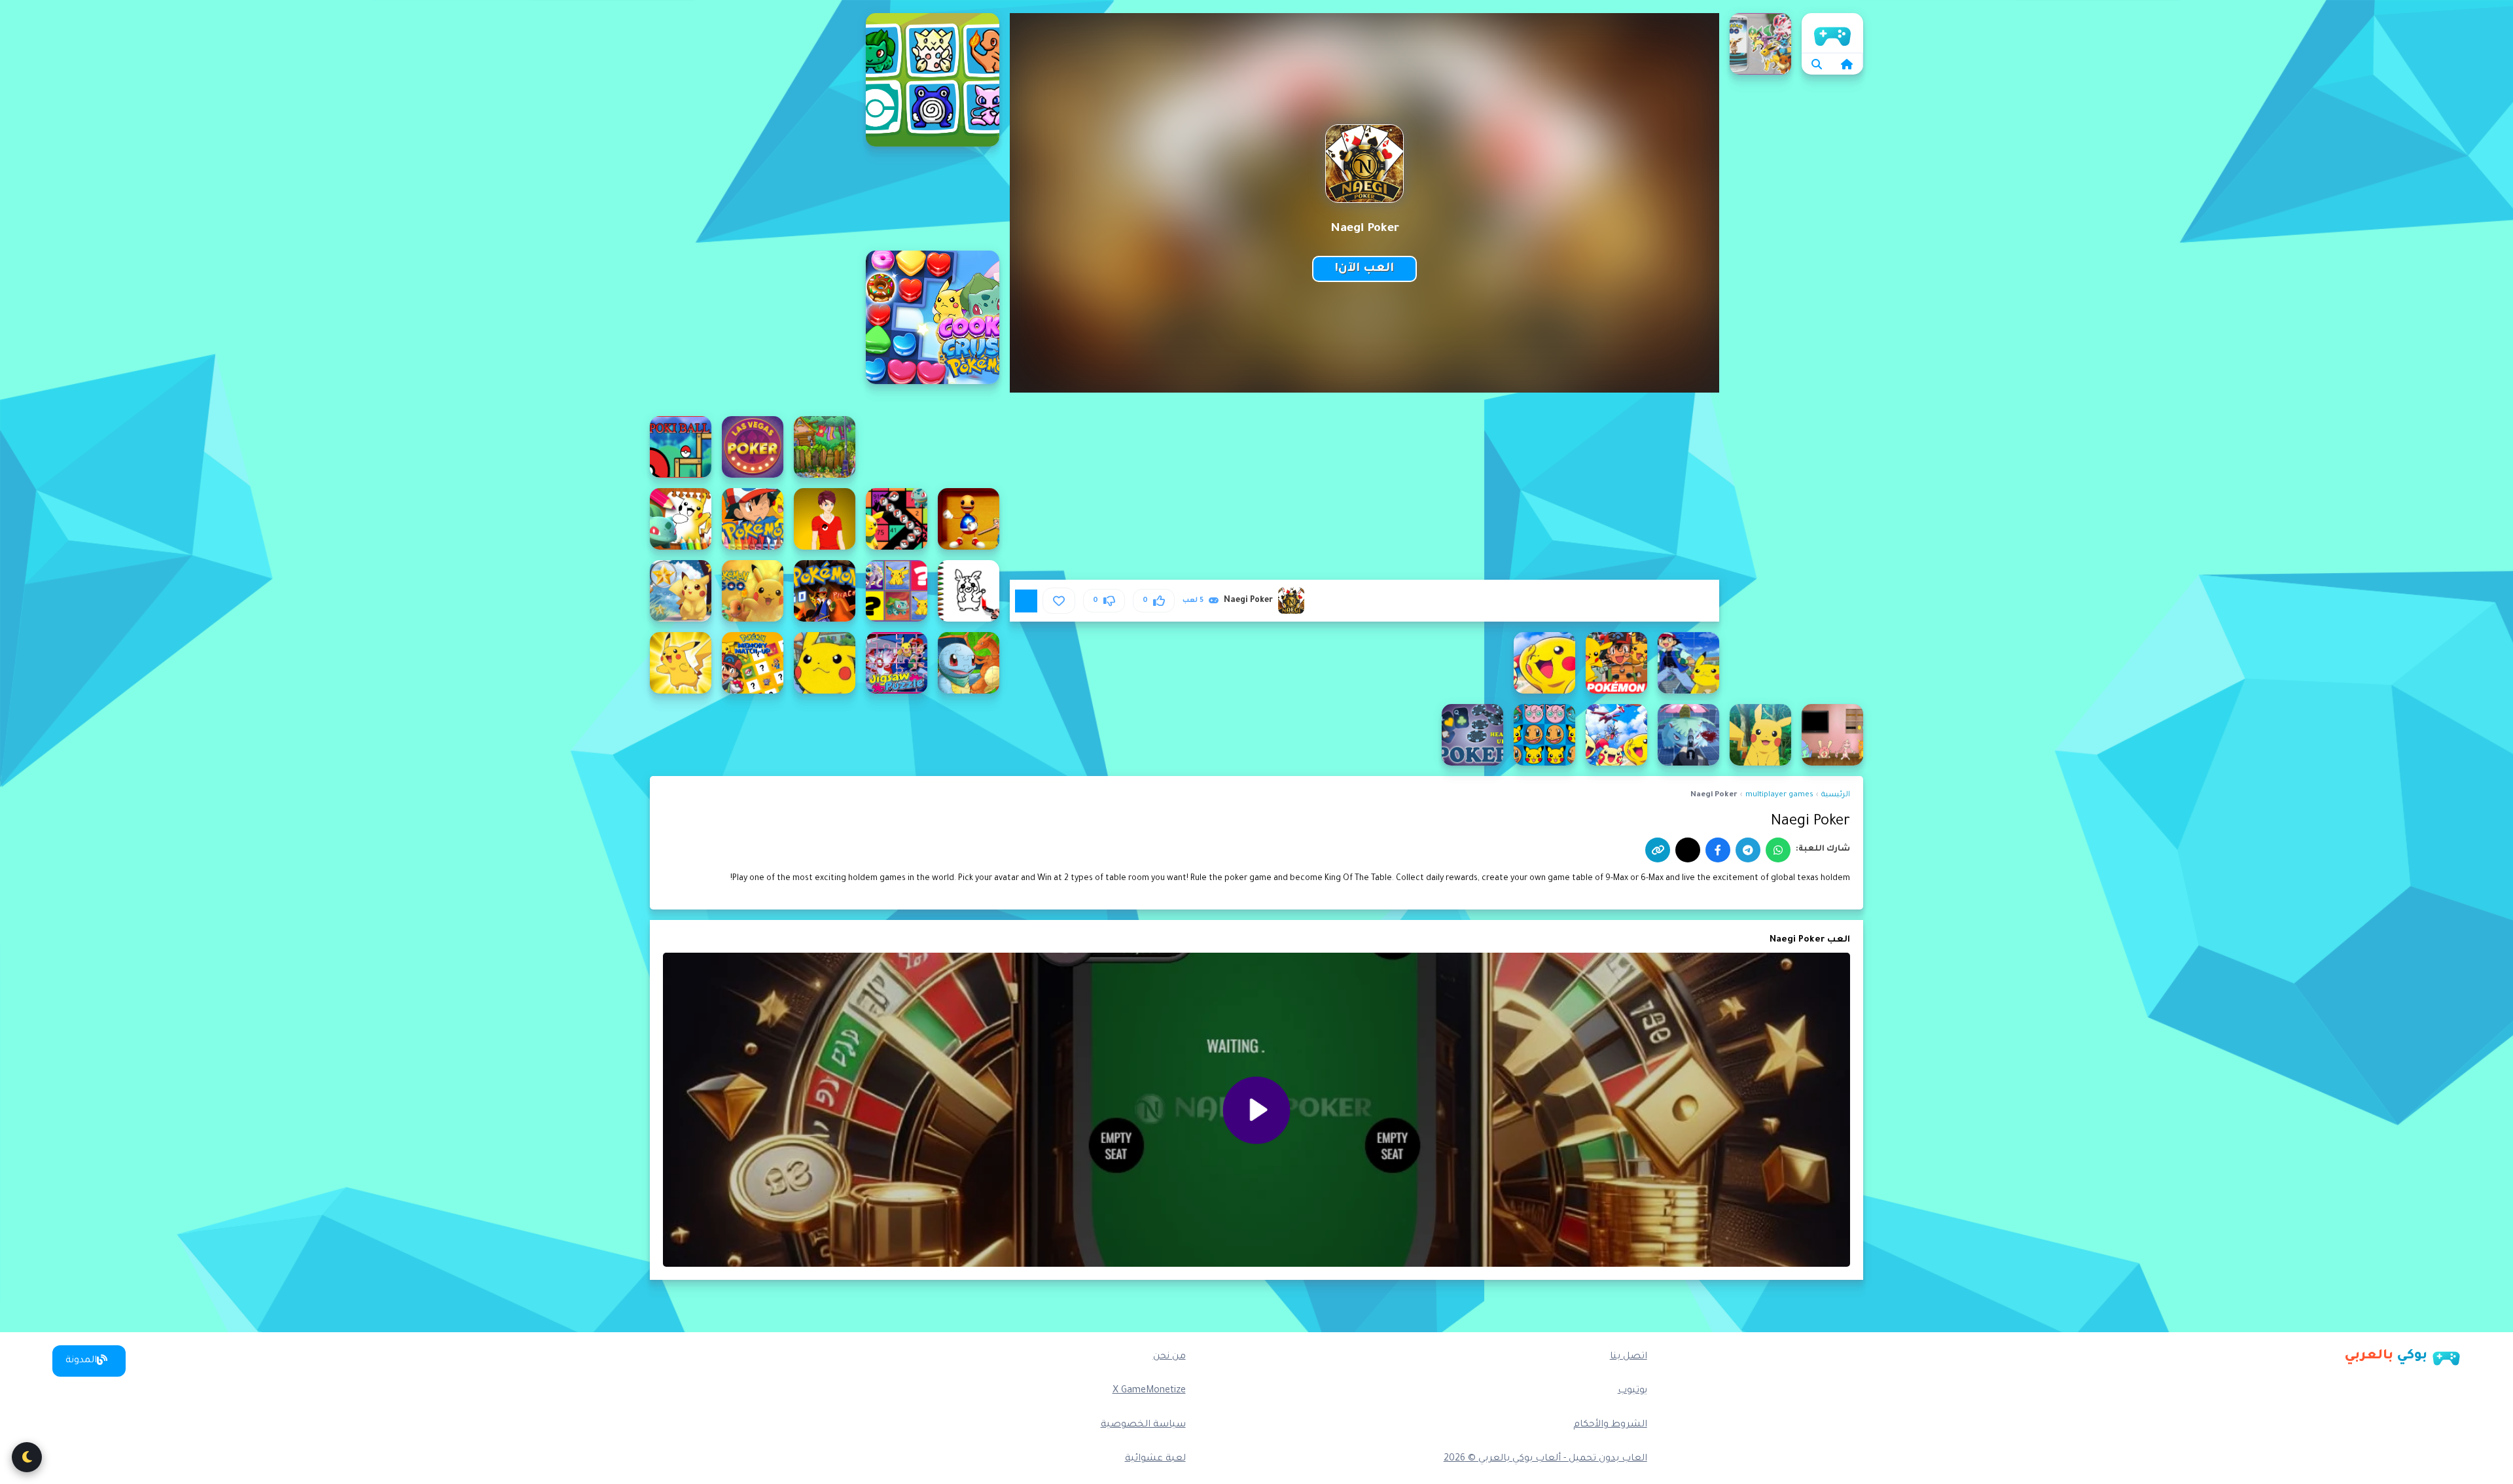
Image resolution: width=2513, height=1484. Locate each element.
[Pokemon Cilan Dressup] (825, 519)
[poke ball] (681, 447)
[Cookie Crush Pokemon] (933, 317)
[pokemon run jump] (1760, 735)
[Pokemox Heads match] (1544, 735)
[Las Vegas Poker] (753, 447)
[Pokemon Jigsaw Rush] (897, 663)
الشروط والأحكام (1610, 1425)
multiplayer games (1779, 795)
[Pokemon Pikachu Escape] (1832, 735)
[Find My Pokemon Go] (1760, 44)
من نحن (1169, 1357)
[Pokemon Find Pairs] (897, 591)
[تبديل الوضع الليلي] (27, 1457)
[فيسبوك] (1718, 850)
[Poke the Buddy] (969, 519)
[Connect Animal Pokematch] (933, 80)
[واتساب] (1778, 850)
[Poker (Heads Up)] (1472, 735)
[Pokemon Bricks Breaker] (897, 519)
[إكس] (1688, 850)
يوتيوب (1632, 1391)
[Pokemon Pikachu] (681, 663)
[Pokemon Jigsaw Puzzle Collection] (1544, 663)
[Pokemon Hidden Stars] (681, 591)
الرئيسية (1832, 33)
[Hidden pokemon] (825, 447)
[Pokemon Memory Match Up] (753, 663)
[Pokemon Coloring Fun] (969, 591)
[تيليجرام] (1748, 850)
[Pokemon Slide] (1616, 735)
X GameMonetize (1149, 1391)
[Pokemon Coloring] (753, 519)
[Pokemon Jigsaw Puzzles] (969, 663)
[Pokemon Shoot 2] (1688, 735)
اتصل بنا (1629, 1357)
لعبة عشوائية (1155, 1459)
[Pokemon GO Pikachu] (825, 591)
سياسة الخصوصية (1143, 1425)
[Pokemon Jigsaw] (1688, 663)
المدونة (81, 1361)
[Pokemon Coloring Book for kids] (681, 519)
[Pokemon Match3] (825, 663)
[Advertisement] (753, 209)
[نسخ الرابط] (1658, 850)
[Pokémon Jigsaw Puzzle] (1616, 663)
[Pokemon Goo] (753, 591)
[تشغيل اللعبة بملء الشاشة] (1026, 601)
